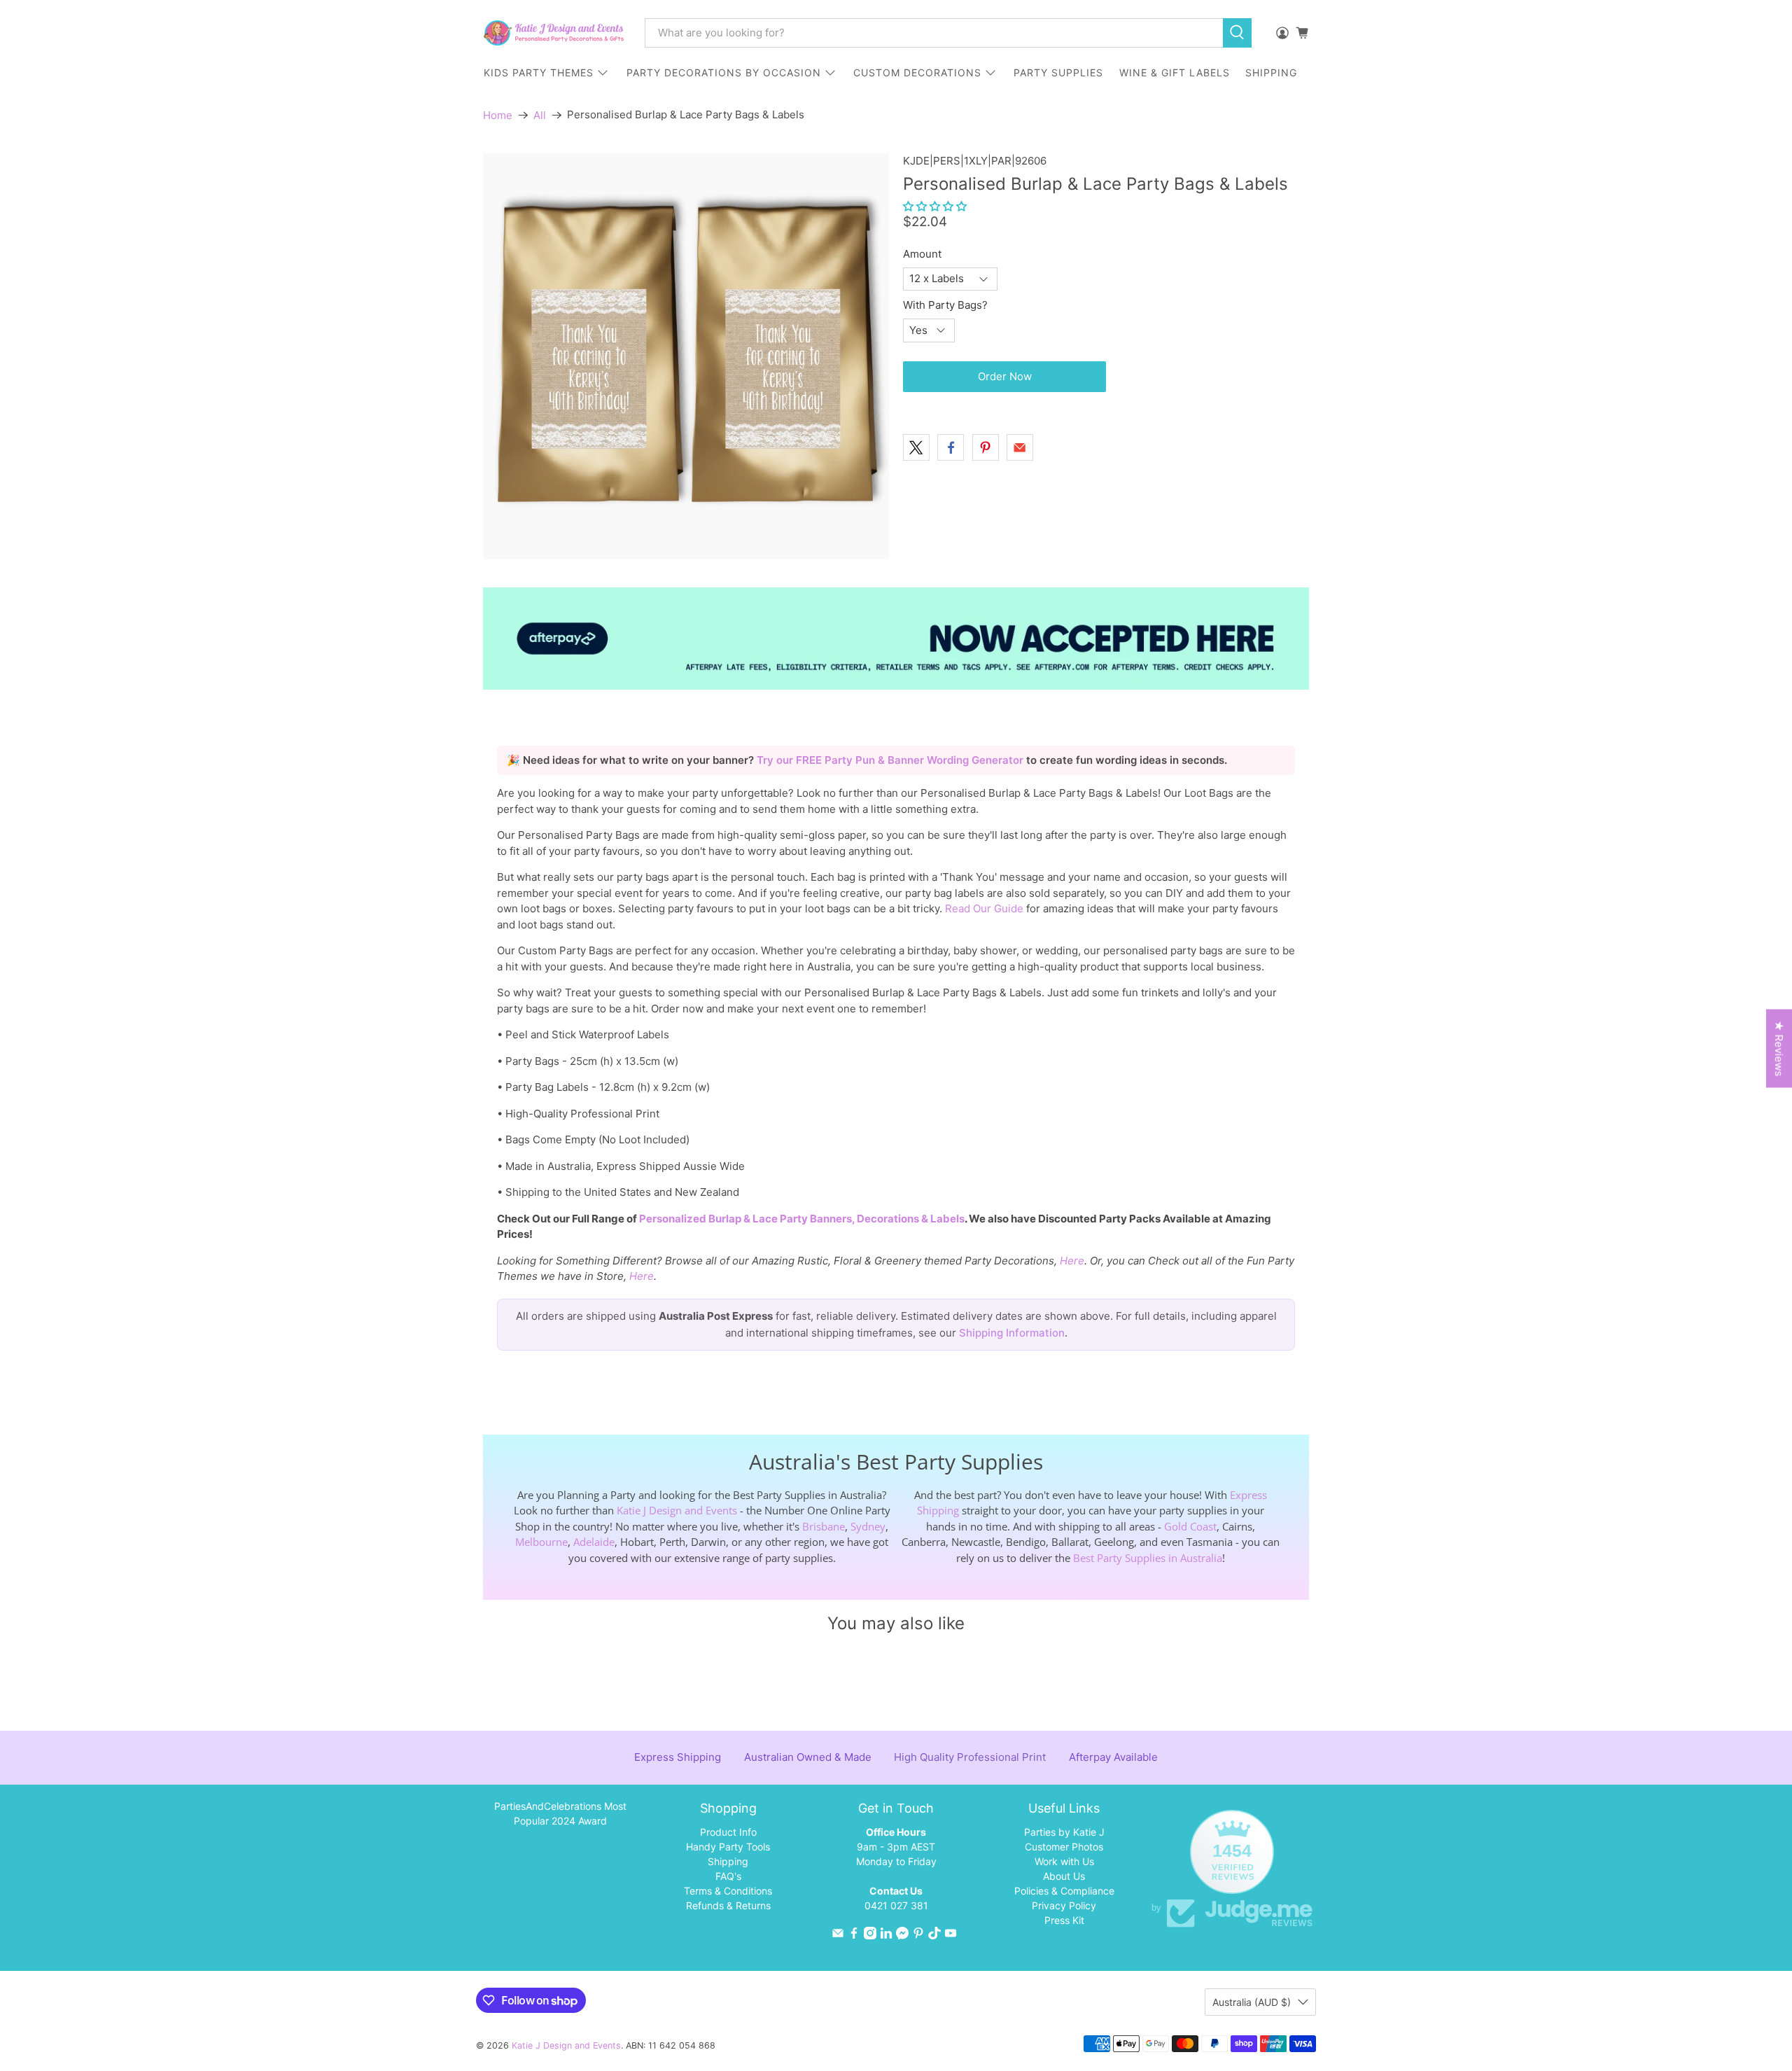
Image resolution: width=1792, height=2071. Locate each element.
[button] (935, 206)
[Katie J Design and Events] (554, 33)
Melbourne (541, 1542)
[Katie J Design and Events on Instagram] (870, 1936)
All (540, 115)
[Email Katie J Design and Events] (838, 1936)
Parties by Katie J (1064, 1832)
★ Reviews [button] (1779, 1049)
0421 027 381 (896, 1905)
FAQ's (728, 1876)
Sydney (868, 1526)
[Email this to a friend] (1020, 447)
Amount (922, 254)
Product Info (728, 1832)
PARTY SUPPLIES (1058, 72)
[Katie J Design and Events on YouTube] (951, 1936)
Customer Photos (1064, 1847)
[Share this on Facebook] (951, 447)
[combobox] (934, 33)
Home (498, 115)
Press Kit (1064, 1920)
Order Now (1005, 376)
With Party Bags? (945, 305)
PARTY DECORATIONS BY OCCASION (724, 72)
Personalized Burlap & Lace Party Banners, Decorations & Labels (802, 1219)
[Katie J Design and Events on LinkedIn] (886, 1936)
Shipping (728, 1861)
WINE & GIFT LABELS (1175, 72)
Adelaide (594, 1542)
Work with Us (1064, 1861)
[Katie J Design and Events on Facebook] (854, 1936)
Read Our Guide (984, 908)
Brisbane (824, 1526)
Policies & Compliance (1064, 1891)
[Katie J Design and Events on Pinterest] (918, 1936)
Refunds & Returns (728, 1905)
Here (1072, 1261)
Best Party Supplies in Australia (1148, 1558)
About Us (1064, 1876)
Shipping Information (1012, 1333)
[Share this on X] (916, 447)
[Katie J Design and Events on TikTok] (934, 1936)
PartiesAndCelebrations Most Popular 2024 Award (560, 1813)
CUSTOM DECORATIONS (917, 72)
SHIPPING (1271, 72)
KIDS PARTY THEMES (539, 72)
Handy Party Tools (728, 1847)
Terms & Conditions (728, 1891)
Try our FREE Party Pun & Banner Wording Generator (891, 760)
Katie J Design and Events (677, 1510)
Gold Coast (1190, 1526)
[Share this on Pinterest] (986, 447)
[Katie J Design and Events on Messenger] (902, 1936)
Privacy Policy (1064, 1905)
